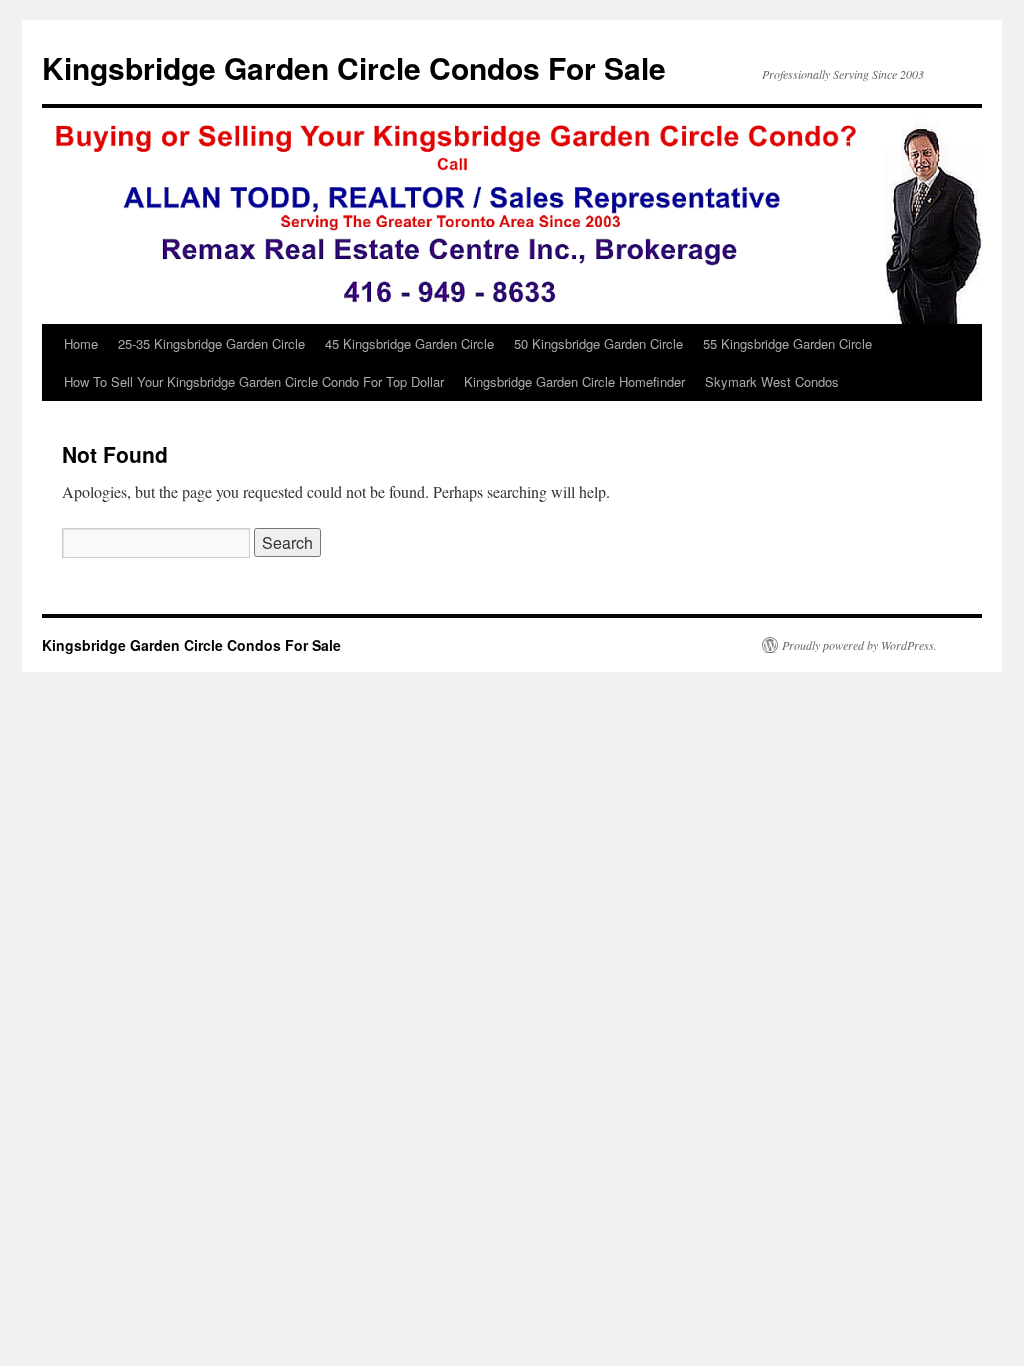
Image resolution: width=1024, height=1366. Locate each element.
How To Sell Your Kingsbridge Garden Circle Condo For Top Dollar (254, 381)
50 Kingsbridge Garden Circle (598, 343)
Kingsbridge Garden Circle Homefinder (574, 381)
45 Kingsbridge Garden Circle (409, 343)
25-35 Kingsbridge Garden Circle (211, 343)
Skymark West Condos (772, 381)
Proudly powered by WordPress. (859, 645)
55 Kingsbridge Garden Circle (787, 343)
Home (81, 343)
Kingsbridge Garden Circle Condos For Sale (354, 67)
